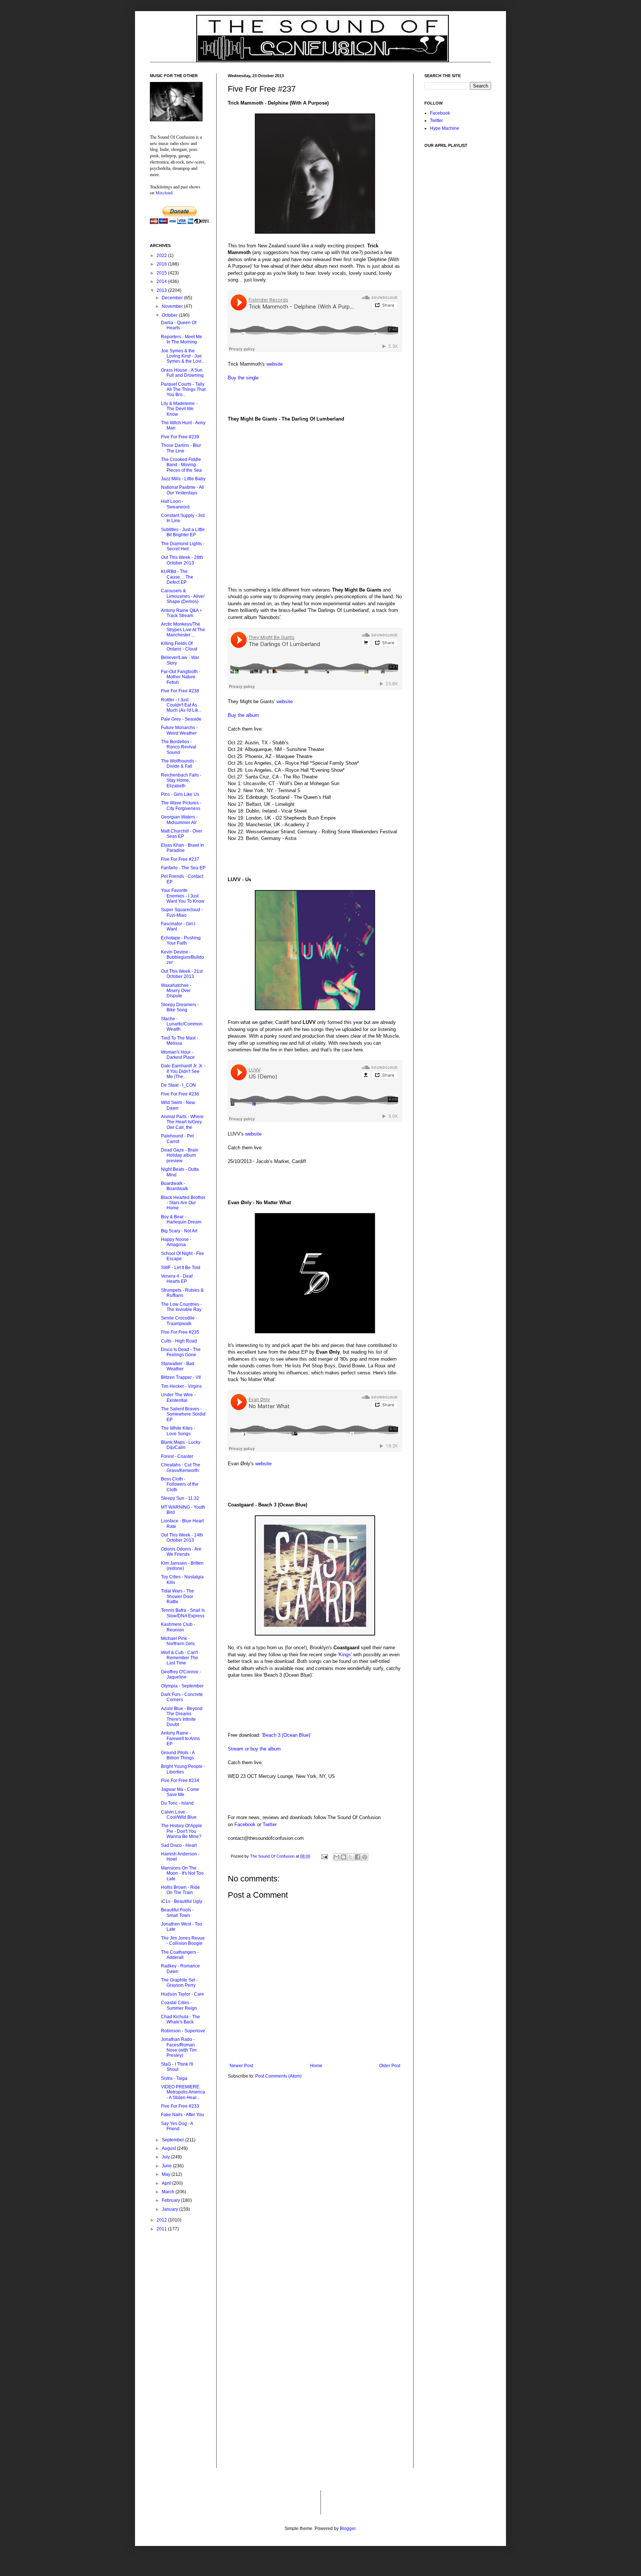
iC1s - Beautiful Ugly (182, 1901)
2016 (162, 264)
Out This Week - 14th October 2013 (182, 1538)
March (169, 2192)
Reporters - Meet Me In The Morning (182, 339)
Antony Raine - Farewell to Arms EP (180, 1738)
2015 (162, 273)
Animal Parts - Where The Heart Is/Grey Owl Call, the (182, 1122)
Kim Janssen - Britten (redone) (182, 1566)
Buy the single (243, 378)
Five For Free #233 (180, 2106)
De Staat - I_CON (178, 1085)
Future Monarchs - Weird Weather (179, 730)
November (173, 306)
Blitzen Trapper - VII (181, 1377)
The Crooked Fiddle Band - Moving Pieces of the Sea (181, 465)
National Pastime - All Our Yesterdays (183, 490)
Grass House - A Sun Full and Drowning (182, 373)
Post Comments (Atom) (278, 2076)
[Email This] (336, 1857)
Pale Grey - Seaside (181, 719)
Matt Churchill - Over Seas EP (182, 834)
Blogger (348, 2529)
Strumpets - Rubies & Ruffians (182, 1293)
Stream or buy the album (254, 1749)
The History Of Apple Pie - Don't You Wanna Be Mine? (182, 1831)
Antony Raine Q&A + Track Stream (182, 613)
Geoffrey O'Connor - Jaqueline (181, 1674)
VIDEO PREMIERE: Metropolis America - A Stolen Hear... (183, 2092)
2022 (162, 256)
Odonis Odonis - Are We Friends (181, 1552)
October (170, 315)
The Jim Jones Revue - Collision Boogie (183, 1941)
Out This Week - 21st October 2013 (182, 974)
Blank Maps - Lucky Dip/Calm (181, 1445)
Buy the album (243, 715)
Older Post (390, 2066)
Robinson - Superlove (183, 2031)
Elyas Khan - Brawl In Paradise (183, 848)
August (169, 2148)
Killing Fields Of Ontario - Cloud (179, 646)
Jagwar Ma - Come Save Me (180, 1792)
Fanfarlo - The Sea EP (183, 868)
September (173, 2140)
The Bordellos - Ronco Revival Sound (179, 747)
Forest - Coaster (177, 1456)
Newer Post (241, 2066)
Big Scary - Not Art (179, 1231)
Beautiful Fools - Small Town (177, 1913)
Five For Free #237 (180, 859)
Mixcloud (164, 192)
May (167, 2174)
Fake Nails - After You (183, 2115)
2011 (162, 2229)
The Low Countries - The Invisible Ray (181, 1307)
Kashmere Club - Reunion (178, 1627)
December (173, 298)
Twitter (270, 1824)
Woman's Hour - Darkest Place (178, 1055)
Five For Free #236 (180, 1094)
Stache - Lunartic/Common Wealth (182, 1024)
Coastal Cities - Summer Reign (179, 2005)
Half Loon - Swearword (175, 504)
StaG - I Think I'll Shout (177, 2067)
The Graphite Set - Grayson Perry (179, 1983)
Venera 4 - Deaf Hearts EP (177, 1279)
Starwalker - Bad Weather (178, 1366)
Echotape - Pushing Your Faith (181, 941)
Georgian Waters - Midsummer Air (179, 820)
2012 (162, 2220)
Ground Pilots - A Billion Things (178, 1755)
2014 (162, 281)
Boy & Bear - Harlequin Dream (181, 1219)
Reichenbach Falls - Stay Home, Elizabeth (181, 780)
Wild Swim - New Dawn (178, 1105)
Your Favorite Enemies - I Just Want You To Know (183, 896)
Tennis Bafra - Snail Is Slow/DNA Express (183, 1613)
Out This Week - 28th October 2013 (182, 560)
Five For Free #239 (180, 437)
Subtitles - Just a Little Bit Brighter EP (183, 532)
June (167, 2166)
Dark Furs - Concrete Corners (182, 1697)
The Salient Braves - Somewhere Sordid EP (183, 1414)
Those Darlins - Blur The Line (181, 448)
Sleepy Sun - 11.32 (180, 1498)
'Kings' (345, 1655)
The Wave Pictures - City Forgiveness (181, 806)
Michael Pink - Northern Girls (178, 1641)
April (167, 2183)
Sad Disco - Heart (179, 1845)
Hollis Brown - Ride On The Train (180, 1890)
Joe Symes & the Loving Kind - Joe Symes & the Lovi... (183, 356)
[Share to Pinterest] (365, 1857)
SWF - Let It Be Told (181, 1268)
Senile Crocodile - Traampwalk (179, 1321)
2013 (162, 290)
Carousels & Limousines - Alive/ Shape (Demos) (183, 596)
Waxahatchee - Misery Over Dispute (176, 991)
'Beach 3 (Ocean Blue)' (286, 1735)
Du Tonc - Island (177, 1803)
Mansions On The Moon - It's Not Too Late (182, 1873)
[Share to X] (351, 1857)
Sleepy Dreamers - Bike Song (180, 1007)
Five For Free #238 (180, 691)
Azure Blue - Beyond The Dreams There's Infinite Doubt (182, 1717)
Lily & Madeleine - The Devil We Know (179, 409)
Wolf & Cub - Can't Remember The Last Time (180, 1658)
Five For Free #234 (180, 1781)
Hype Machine (445, 128)
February (171, 2200)
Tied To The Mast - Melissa (180, 1041)
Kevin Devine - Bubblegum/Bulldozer (183, 957)
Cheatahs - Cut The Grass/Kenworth (181, 1467)
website (275, 364)
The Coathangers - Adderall (180, 1955)
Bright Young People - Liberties (183, 1769)
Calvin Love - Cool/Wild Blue (179, 1815)
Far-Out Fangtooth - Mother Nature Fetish (181, 677)
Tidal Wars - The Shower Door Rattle (177, 1596)
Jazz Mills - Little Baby (183, 479)
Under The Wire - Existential (178, 1397)
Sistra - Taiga (174, 2078)
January (170, 2209)
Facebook (245, 1824)
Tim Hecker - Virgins (181, 1386)
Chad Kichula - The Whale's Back (180, 2019)
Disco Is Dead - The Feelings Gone (181, 1352)
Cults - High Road (179, 1341)
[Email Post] (324, 1856)
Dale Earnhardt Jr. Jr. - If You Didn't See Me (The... (183, 1071)
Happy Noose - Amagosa (176, 1242)
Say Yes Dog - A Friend (177, 2126)
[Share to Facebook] (358, 1857)
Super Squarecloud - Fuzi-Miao (182, 912)
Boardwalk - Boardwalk (175, 1186)
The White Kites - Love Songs (178, 1431)
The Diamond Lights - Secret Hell (183, 546)
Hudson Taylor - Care (183, 1994)
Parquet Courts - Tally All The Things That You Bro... (183, 390)
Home (316, 2066)
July (166, 2157)
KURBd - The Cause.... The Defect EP (177, 577)
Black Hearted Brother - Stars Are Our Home (183, 1203)
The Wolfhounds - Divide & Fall (179, 764)
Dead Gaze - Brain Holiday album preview (180, 1155)
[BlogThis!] (343, 1857)
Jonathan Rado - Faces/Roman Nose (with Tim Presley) (179, 2047)
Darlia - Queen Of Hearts (179, 325)
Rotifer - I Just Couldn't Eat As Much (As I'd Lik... (181, 705)
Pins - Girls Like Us (180, 794)
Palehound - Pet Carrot (177, 1139)
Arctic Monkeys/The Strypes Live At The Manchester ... (183, 630)
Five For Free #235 (180, 1332)
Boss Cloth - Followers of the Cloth (180, 1484)
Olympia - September (182, 1686)
